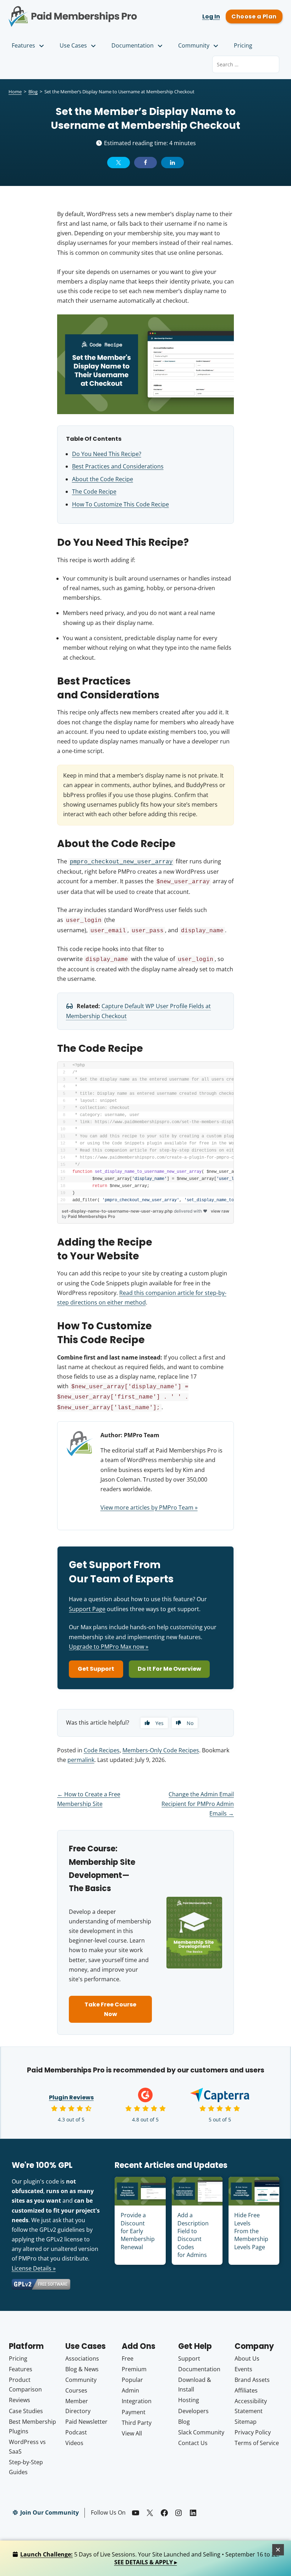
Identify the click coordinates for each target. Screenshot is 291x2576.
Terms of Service (257, 2443)
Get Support (96, 1669)
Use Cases (73, 45)
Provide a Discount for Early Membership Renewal (138, 2231)
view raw (220, 1211)
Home (15, 92)
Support (189, 2358)
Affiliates (246, 2390)
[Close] (278, 2550)
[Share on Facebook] (145, 163)
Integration (137, 2401)
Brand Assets (252, 2380)
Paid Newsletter (86, 2422)
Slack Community (201, 2432)
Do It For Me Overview (169, 1669)
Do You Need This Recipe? (107, 454)
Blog (33, 92)
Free (128, 2358)
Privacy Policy (253, 2432)
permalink (81, 1760)
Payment (134, 2412)
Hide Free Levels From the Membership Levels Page (251, 2231)
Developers (193, 2411)
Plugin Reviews (71, 2097)
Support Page (87, 1609)
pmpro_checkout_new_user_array (121, 862)
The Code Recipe (94, 491)
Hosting (189, 2400)
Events (243, 2369)
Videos (74, 2443)
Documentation (133, 45)
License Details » (34, 2268)
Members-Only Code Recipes (161, 1750)
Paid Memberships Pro (73, 12)
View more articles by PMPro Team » (149, 1507)
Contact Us (193, 2443)
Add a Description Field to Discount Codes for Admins (193, 2235)
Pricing (243, 45)
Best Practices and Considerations (118, 466)
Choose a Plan (254, 17)
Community (194, 45)
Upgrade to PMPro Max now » (109, 1647)
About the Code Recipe (103, 479)
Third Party (137, 2423)
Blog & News (82, 2369)
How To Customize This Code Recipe (120, 504)
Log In (211, 17)
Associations (82, 2358)
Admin (130, 2390)
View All (132, 2433)
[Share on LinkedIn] (172, 163)
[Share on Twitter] (119, 163)
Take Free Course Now (110, 2009)
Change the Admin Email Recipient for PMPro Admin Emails (198, 1804)
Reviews (20, 2400)
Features (23, 45)
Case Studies (26, 2411)
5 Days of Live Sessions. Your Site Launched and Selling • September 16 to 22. (150, 2558)
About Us (247, 2358)
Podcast (76, 2432)
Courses (76, 2390)
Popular (132, 2380)
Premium (134, 2369)
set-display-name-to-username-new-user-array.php (117, 1211)
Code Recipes (102, 1750)
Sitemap (246, 2422)
